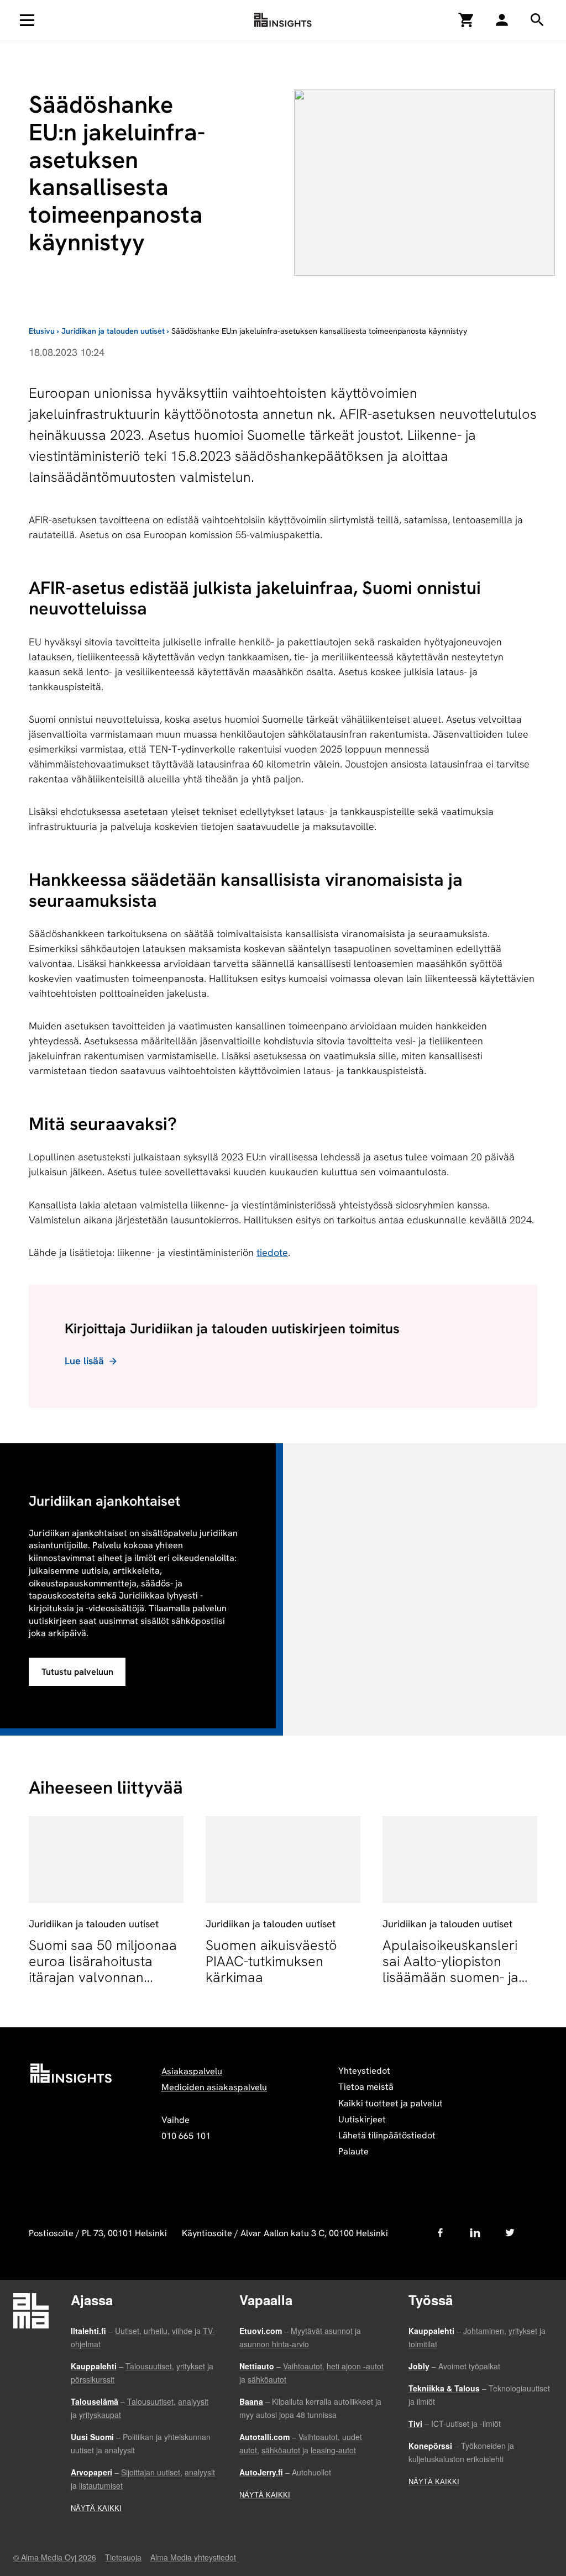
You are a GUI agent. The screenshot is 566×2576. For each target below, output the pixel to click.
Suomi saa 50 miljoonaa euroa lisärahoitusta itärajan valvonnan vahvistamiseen (103, 1969)
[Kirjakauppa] (467, 20)
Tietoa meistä (366, 2087)
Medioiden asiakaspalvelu (214, 2087)
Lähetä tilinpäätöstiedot (387, 2135)
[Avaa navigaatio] (27, 20)
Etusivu (42, 331)
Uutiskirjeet (362, 2119)
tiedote (272, 1252)
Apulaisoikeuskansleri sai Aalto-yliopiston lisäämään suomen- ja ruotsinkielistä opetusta (455, 1969)
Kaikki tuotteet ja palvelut (391, 2103)
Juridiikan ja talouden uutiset (113, 331)
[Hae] (502, 20)
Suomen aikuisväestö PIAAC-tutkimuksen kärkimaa (271, 1961)
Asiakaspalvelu (192, 2071)
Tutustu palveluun (77, 1672)
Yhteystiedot (364, 2071)
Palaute (353, 2151)
